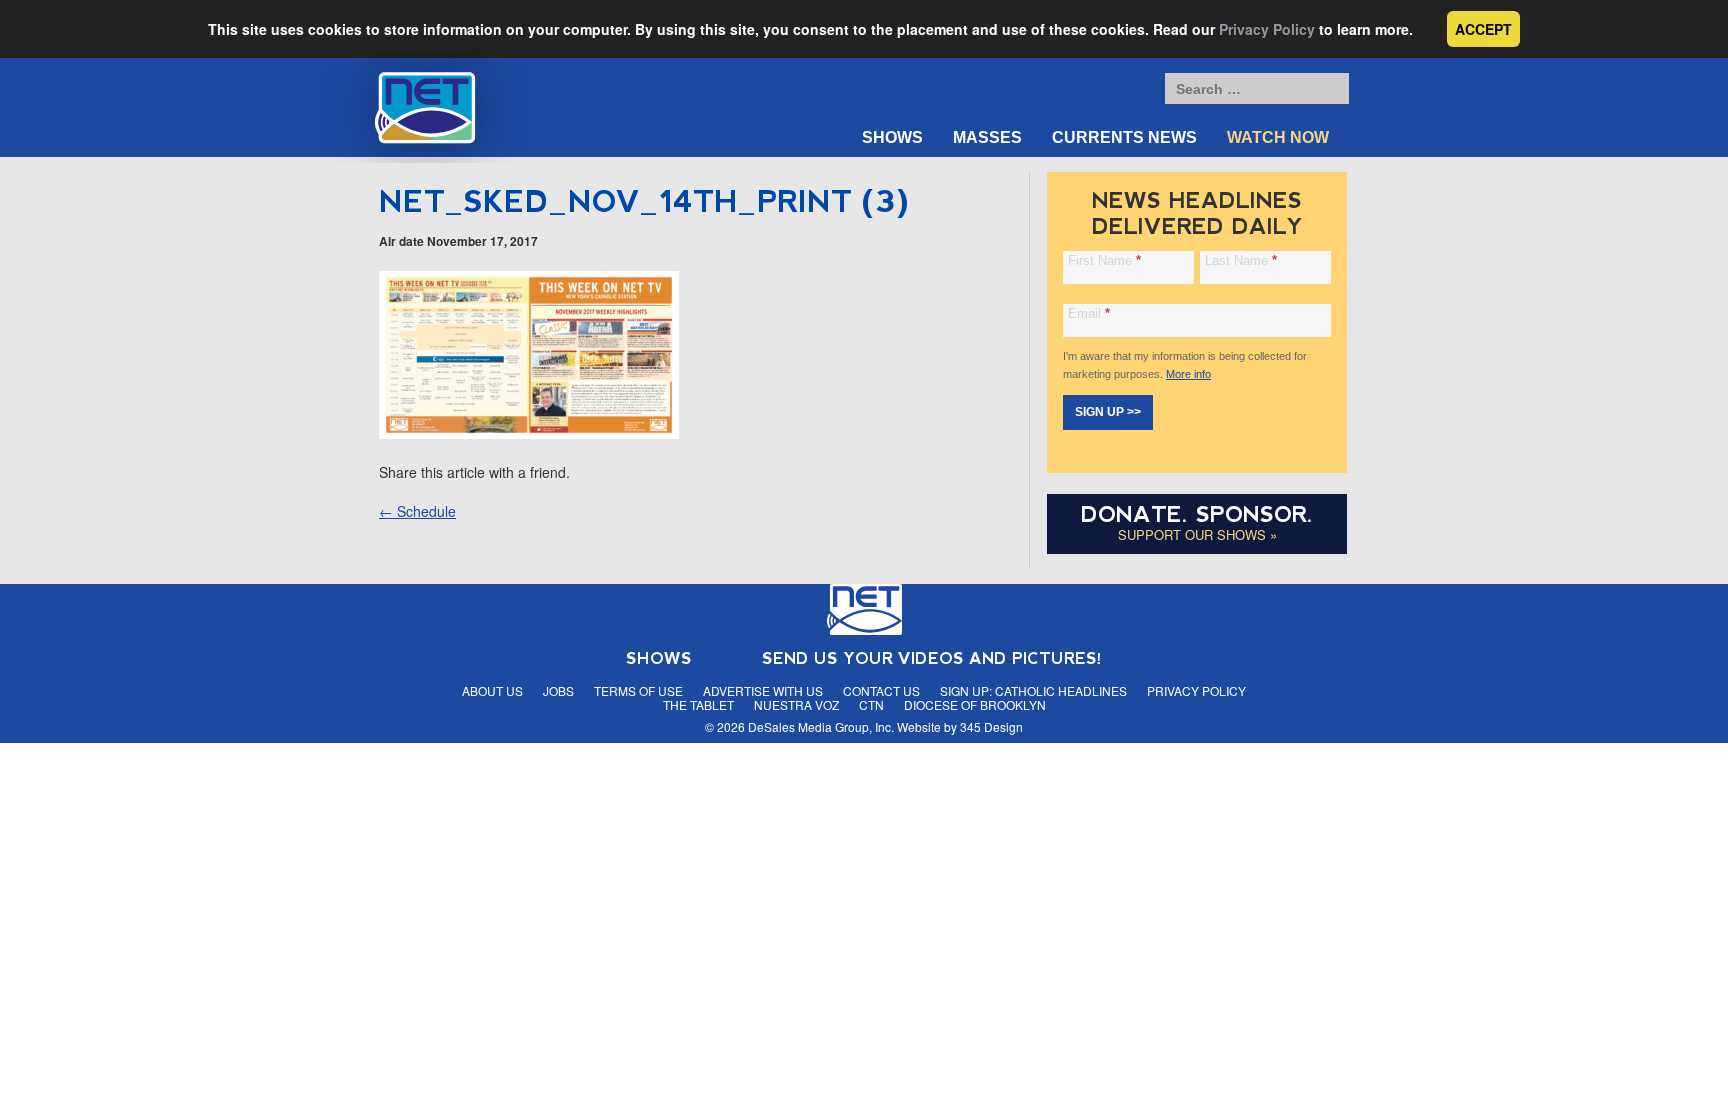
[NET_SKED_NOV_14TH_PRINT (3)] (529, 433)
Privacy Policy (1267, 29)
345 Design (991, 726)
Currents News (1124, 137)
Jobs (558, 690)
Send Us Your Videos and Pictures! (932, 658)
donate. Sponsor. (1197, 514)
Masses (987, 137)
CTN (871, 704)
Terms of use (638, 690)
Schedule (417, 511)
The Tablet (698, 704)
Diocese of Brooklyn (975, 704)
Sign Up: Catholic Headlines (1033, 690)
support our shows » (1197, 534)
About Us (492, 690)
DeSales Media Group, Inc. (821, 726)
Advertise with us (763, 690)
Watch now (1278, 137)
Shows (892, 137)
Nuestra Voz (796, 704)
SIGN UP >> (1108, 412)
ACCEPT (1483, 29)
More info (1188, 374)
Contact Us (881, 690)
